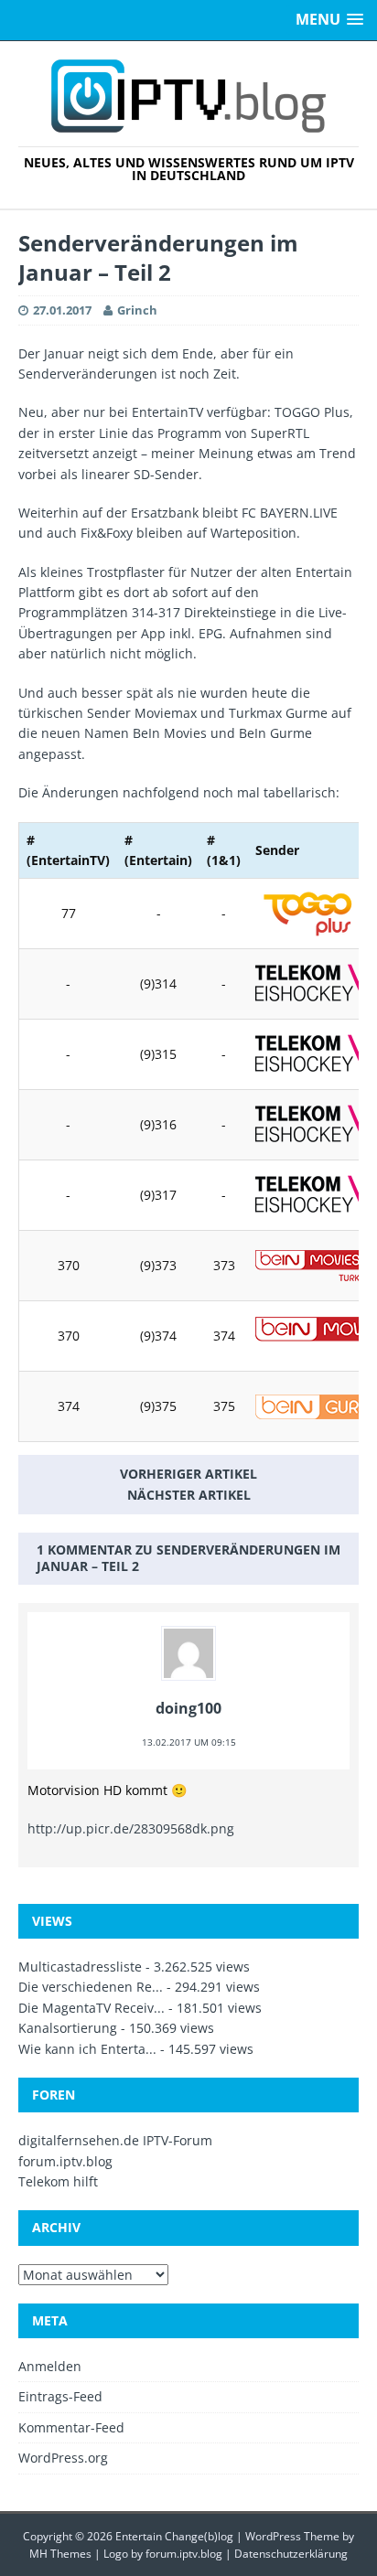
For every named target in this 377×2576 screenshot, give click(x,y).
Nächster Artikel (189, 1495)
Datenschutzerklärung (291, 2554)
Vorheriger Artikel (188, 1474)
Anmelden (50, 2366)
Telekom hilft (58, 2181)
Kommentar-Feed (71, 2427)
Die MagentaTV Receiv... (92, 2008)
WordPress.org (63, 2458)
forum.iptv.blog (65, 2161)
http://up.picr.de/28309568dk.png (131, 1828)
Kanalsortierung (68, 2028)
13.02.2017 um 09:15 (189, 1742)
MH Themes (60, 2554)
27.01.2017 (62, 310)
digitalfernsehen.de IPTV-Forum (115, 2140)
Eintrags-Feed (60, 2396)
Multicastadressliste (80, 1967)
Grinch (137, 310)
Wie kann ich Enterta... (87, 2049)
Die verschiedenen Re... (91, 1987)
